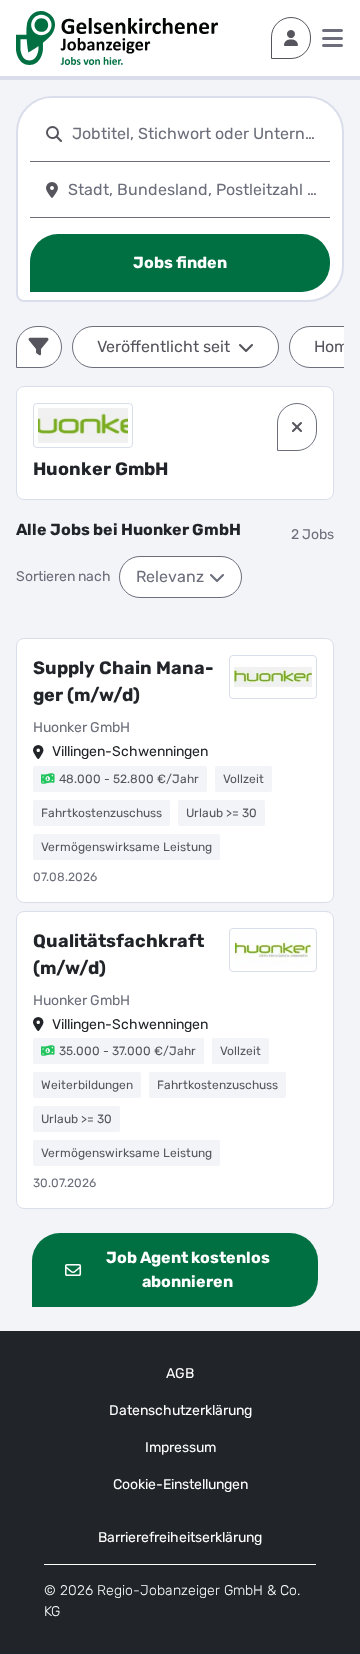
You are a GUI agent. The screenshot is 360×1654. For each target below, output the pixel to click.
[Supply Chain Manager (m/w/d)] (175, 770)
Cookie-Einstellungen (180, 1484)
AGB (180, 1373)
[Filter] (39, 347)
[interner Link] (117, 38)
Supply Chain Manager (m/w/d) (123, 681)
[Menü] (332, 38)
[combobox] (197, 133)
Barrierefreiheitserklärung (180, 1537)
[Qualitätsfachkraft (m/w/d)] (175, 1060)
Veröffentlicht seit (163, 346)
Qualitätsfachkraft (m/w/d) (118, 954)
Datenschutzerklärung (180, 1410)
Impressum (180, 1447)
